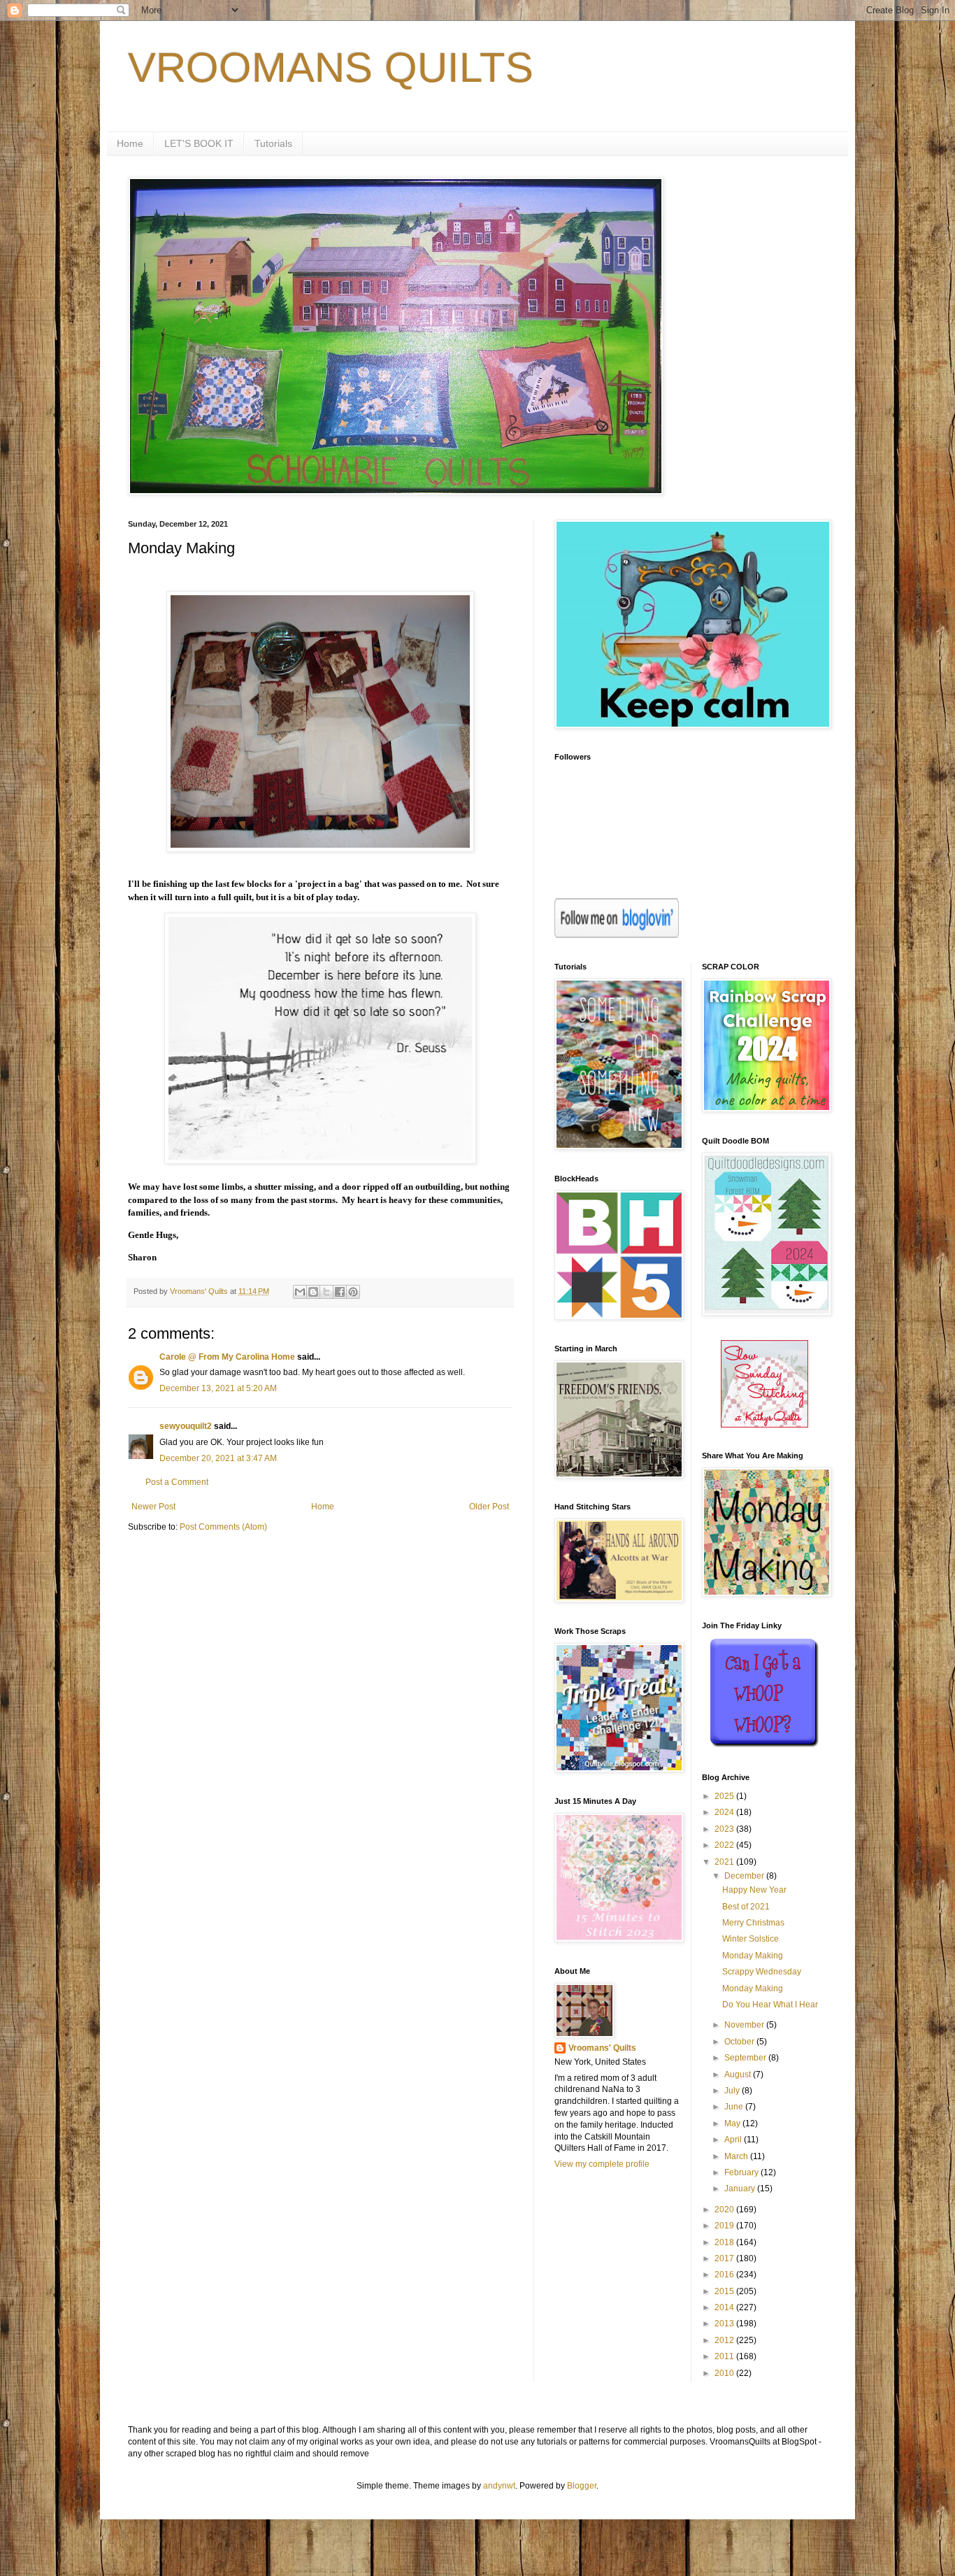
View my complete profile (602, 2164)
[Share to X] (326, 1292)
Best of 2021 (746, 1907)
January (741, 2189)
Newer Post (153, 1507)
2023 (725, 1829)
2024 (725, 1812)
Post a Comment (177, 1482)
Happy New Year (754, 1890)
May (733, 2123)
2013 (725, 2324)
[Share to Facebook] (340, 1292)
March (737, 2156)
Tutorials (273, 143)
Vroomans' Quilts (602, 2048)
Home (130, 143)
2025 (725, 1796)
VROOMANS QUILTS (331, 67)
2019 (725, 2226)
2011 (725, 2356)
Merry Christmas (753, 1923)
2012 (725, 2340)
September (746, 2058)
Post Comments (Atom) (223, 1527)
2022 (725, 1845)
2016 (725, 2275)
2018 (725, 2242)
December (745, 1876)
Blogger (582, 2486)
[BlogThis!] (313, 1292)
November (745, 2025)
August (739, 2075)
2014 (725, 2307)
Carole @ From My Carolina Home (227, 1357)
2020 (725, 2209)
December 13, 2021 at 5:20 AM (218, 1388)
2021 (725, 1862)
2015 (725, 2291)
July (733, 2091)
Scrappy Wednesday (762, 1972)
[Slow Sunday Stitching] (764, 1425)
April (734, 2140)
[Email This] (300, 1292)
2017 (725, 2258)
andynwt (499, 2486)
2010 (725, 2373)
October (740, 2042)
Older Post (489, 1507)
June (735, 2107)
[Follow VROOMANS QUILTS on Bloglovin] (617, 935)
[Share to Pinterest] (353, 1292)
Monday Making (753, 1956)
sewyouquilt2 (186, 1426)
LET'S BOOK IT (199, 143)
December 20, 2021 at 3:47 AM (218, 1458)
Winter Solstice (751, 1939)
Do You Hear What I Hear (770, 2005)
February (742, 2172)
